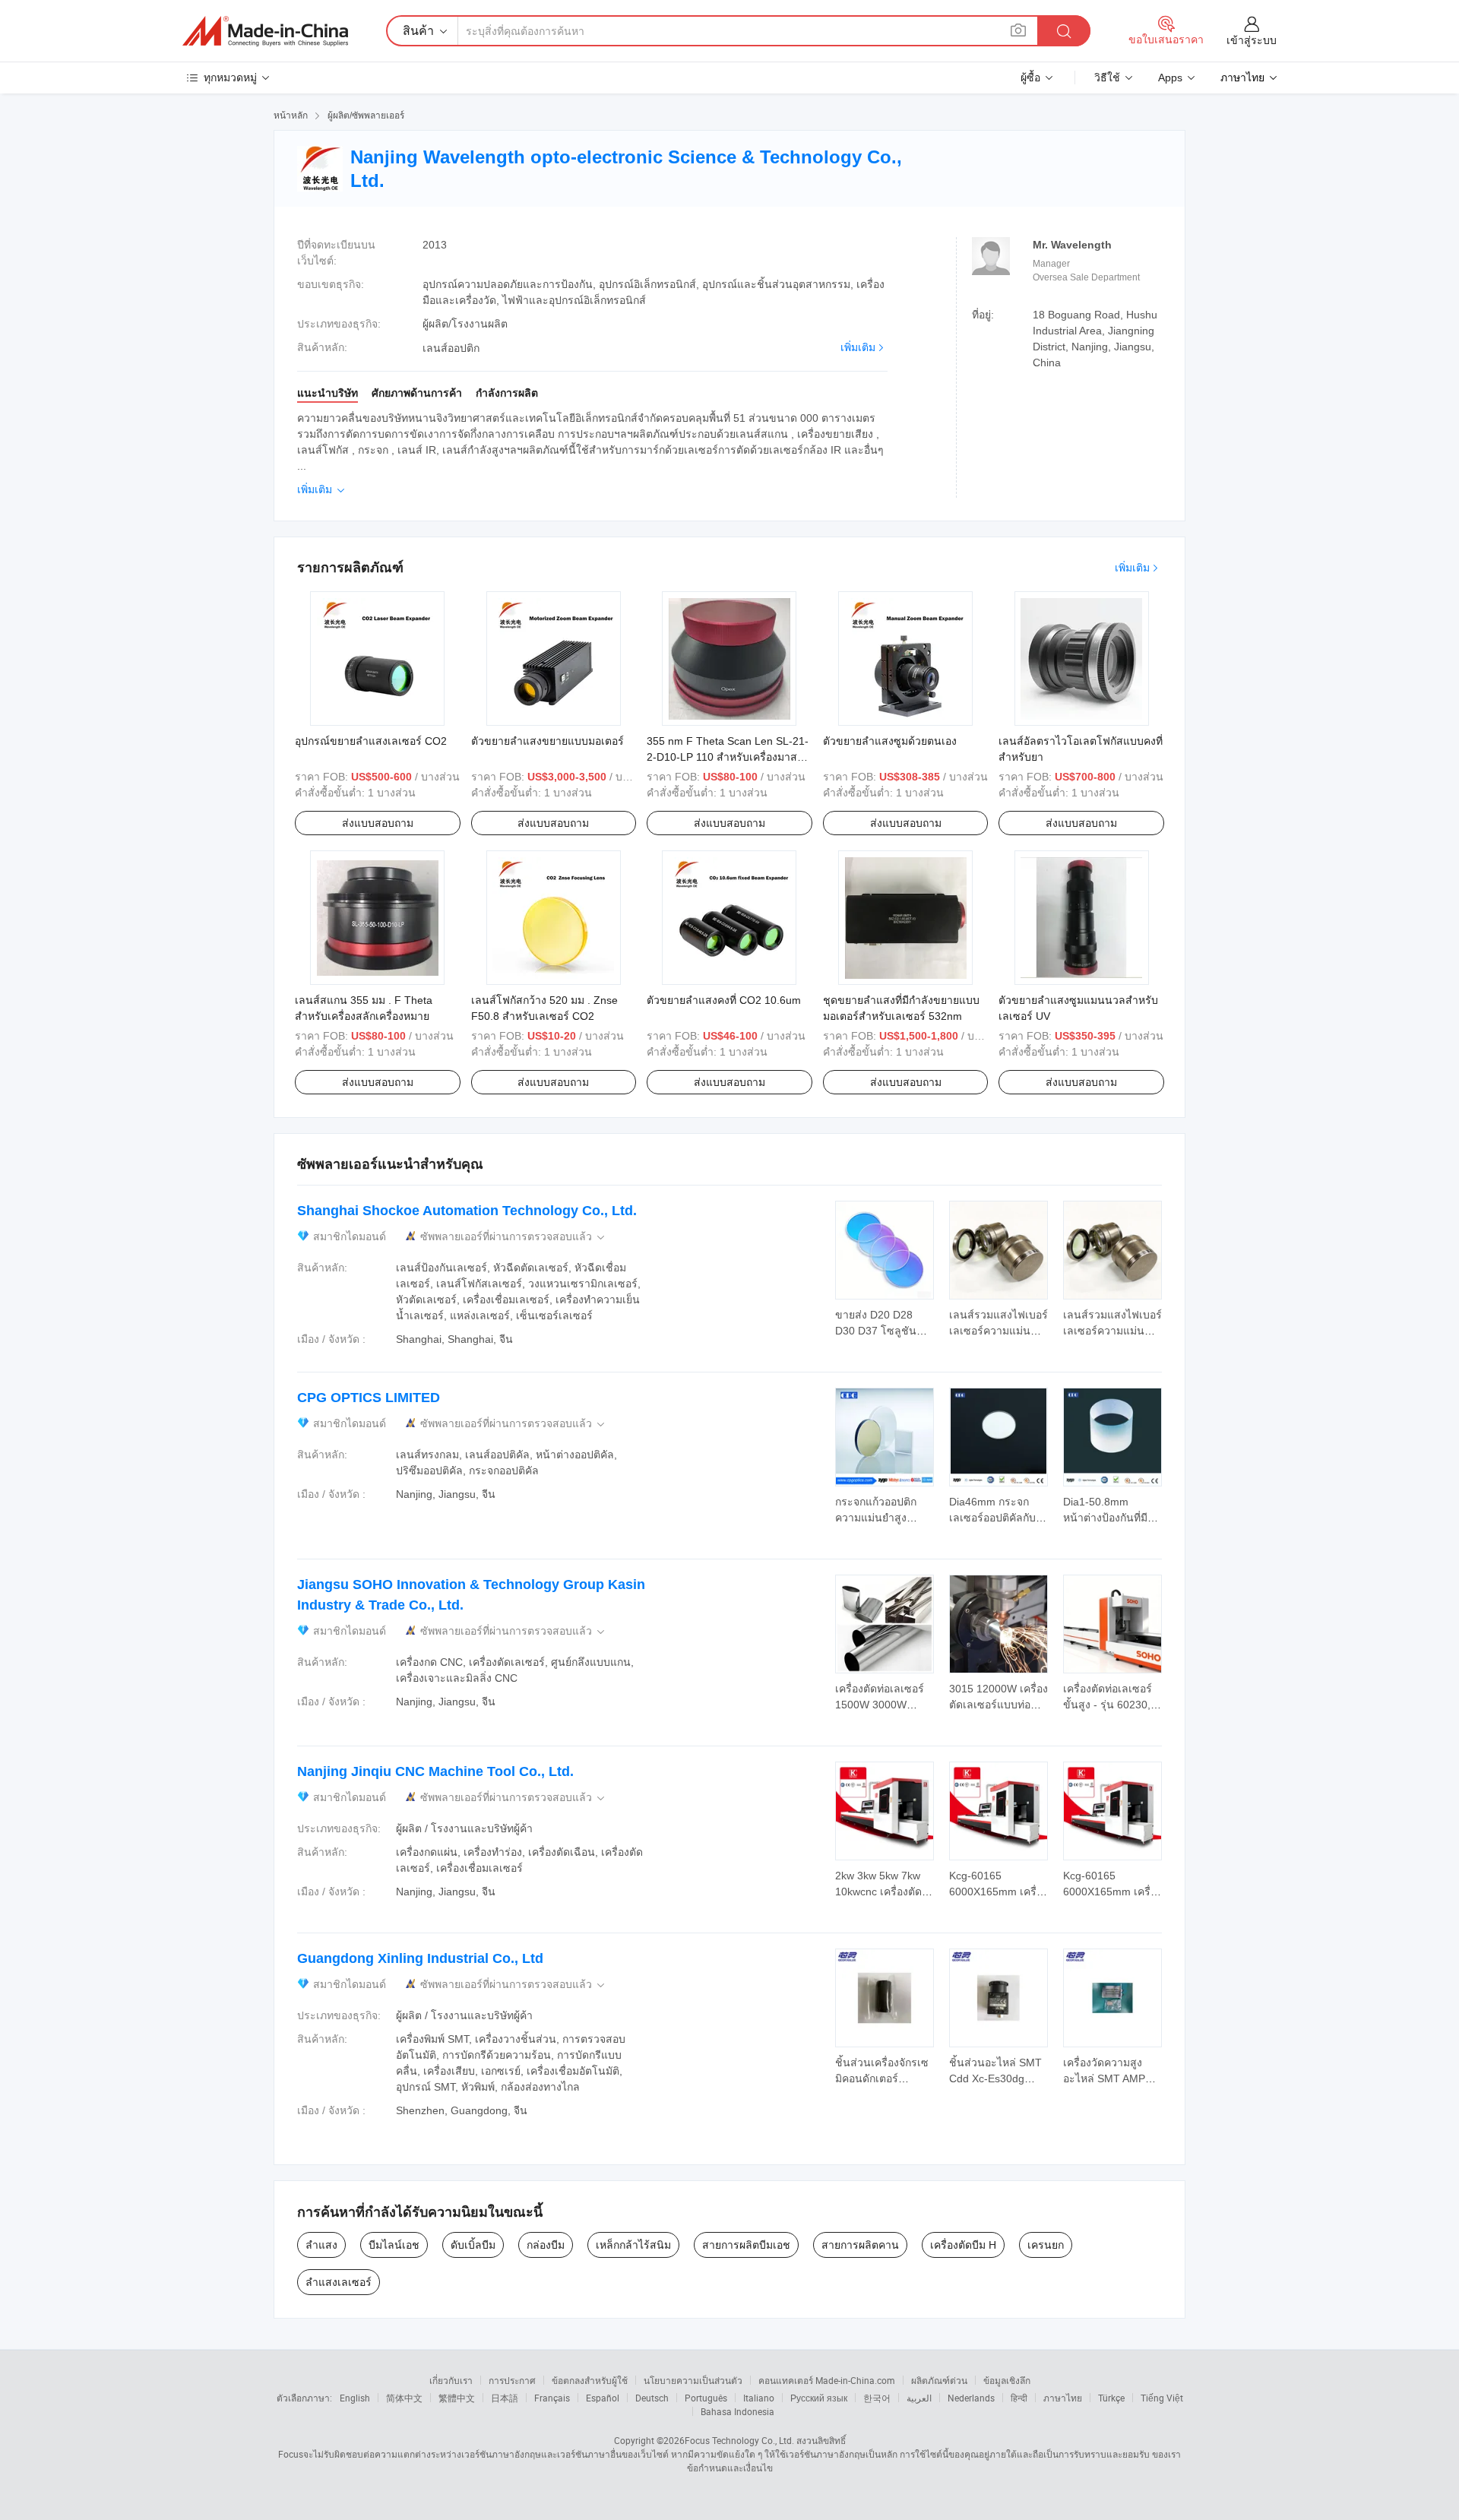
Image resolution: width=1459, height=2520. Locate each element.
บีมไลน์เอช (394, 2245)
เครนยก (1046, 2245)
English (355, 2398)
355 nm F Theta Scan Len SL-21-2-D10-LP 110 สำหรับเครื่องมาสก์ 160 (728, 757)
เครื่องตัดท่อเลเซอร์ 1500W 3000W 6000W (880, 1705)
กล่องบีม (546, 2245)
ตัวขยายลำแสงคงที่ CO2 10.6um (724, 1000)
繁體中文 (457, 2398)
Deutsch (652, 2398)
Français (552, 2398)
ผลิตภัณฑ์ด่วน (939, 2380)
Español (603, 2398)
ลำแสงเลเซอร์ (339, 2282)
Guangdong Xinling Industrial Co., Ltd (420, 1958)
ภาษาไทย (1063, 2398)
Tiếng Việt (1162, 2398)
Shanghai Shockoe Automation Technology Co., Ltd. (467, 1211)
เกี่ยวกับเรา (451, 2380)
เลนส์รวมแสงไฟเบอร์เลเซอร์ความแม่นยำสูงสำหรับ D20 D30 (999, 1331)
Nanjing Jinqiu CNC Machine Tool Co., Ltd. (435, 1771)
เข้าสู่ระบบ (1252, 40)
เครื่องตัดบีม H (963, 2245)
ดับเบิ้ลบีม (473, 2245)
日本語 (505, 2398)
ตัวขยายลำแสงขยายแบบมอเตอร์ (548, 741)
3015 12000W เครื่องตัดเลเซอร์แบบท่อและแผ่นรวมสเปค (999, 1705)
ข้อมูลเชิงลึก (1007, 2380)
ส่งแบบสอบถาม (378, 823)
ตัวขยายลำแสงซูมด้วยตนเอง (890, 741)
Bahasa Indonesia (737, 2411)
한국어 (877, 2398)
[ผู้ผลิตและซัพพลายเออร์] (265, 31)
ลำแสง (321, 2245)
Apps (1170, 78)
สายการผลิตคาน (860, 2245)
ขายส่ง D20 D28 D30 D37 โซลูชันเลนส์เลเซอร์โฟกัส (878, 1331)
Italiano (759, 2398)
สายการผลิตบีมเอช (746, 2245)
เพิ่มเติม (858, 347)
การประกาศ (512, 2380)
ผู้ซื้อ (1030, 78)
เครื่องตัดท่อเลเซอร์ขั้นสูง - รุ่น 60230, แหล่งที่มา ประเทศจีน (1112, 1705)
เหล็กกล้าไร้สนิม (633, 2245)
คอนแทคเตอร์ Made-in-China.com (827, 2380)
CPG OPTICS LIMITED (369, 1398)
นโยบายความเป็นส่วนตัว (693, 2380)
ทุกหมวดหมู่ (230, 78)
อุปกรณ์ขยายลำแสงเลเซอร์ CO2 (371, 741)
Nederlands (971, 2398)
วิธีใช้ (1107, 78)
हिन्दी (1019, 2398)
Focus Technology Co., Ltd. (739, 2440)
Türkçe (1111, 2398)
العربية (919, 2398)
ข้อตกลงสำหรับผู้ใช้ (590, 2380)
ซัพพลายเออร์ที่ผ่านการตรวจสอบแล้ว (514, 1237)
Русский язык (819, 2398)
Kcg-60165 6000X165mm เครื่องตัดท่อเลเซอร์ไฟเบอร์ (999, 1892)
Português (706, 2398)
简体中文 (404, 2398)
